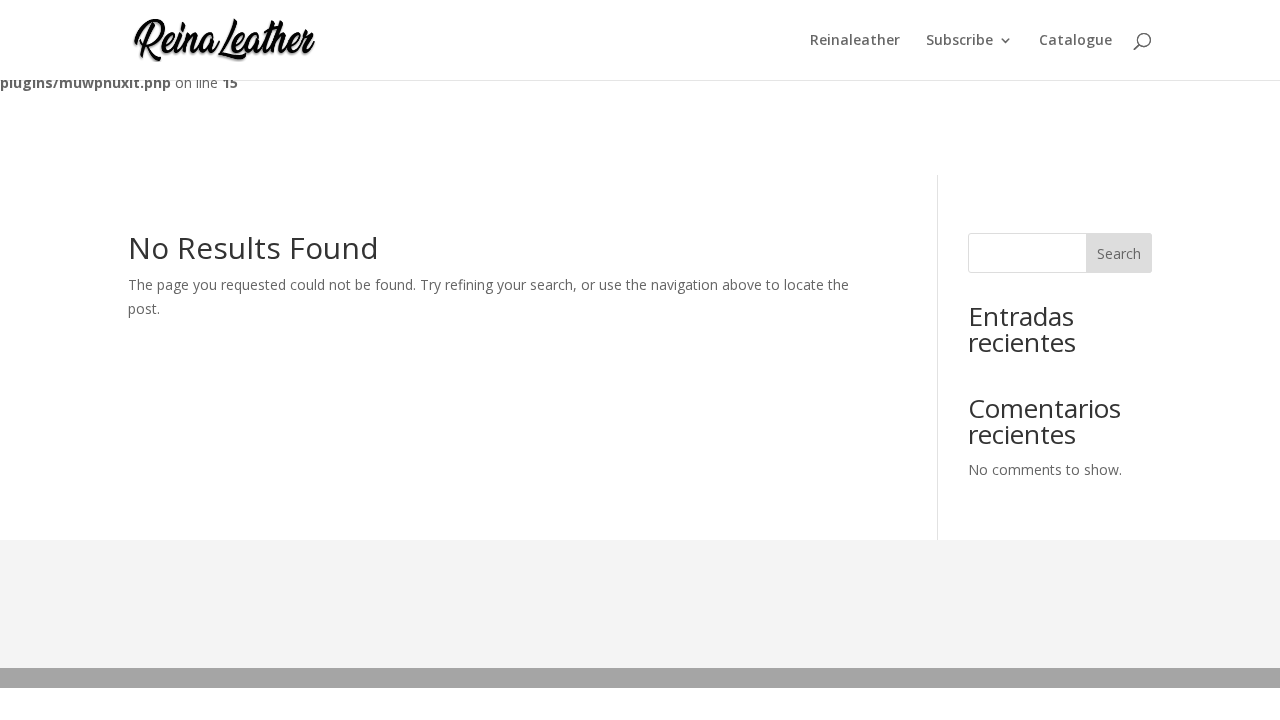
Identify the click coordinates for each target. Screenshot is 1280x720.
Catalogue (1075, 41)
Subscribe (959, 41)
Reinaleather (855, 41)
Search (1119, 253)
